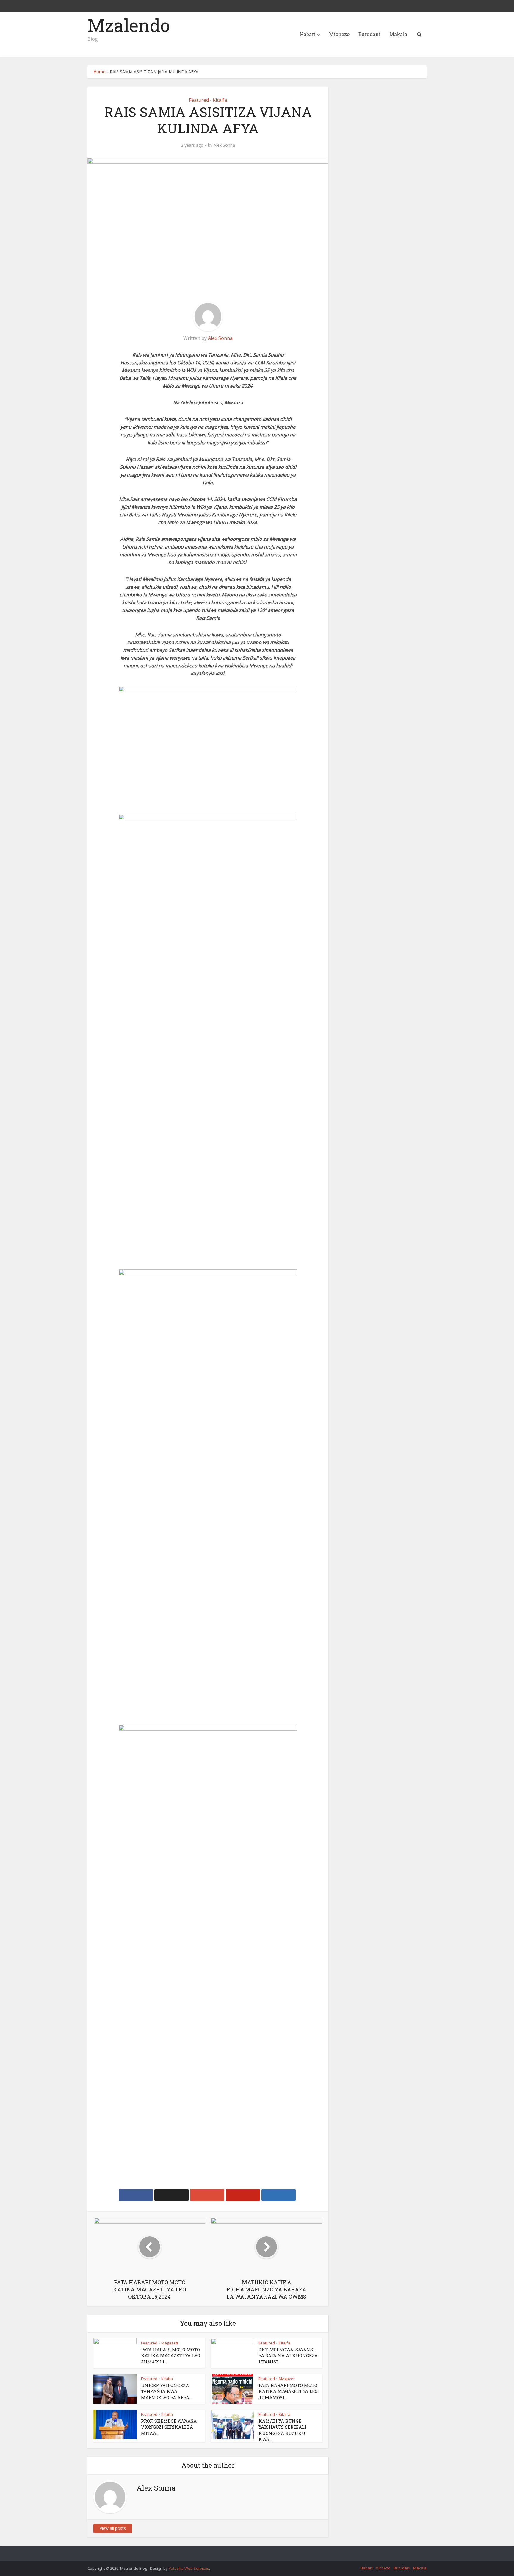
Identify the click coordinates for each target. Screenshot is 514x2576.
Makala (398, 34)
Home (99, 72)
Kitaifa (220, 100)
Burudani (369, 34)
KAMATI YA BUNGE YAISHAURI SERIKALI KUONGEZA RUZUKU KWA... (282, 2430)
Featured (199, 100)
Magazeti (170, 2343)
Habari (308, 34)
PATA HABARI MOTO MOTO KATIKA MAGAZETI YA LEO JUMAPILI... (171, 2356)
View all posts (113, 2528)
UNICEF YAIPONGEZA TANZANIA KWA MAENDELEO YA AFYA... (166, 2391)
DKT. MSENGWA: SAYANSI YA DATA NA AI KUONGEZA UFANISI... (288, 2356)
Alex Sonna (224, 145)
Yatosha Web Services (189, 2568)
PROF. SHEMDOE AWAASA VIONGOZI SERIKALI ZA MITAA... (169, 2427)
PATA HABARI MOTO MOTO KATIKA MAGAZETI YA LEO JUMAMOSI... (288, 2391)
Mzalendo (129, 25)
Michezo (339, 34)
